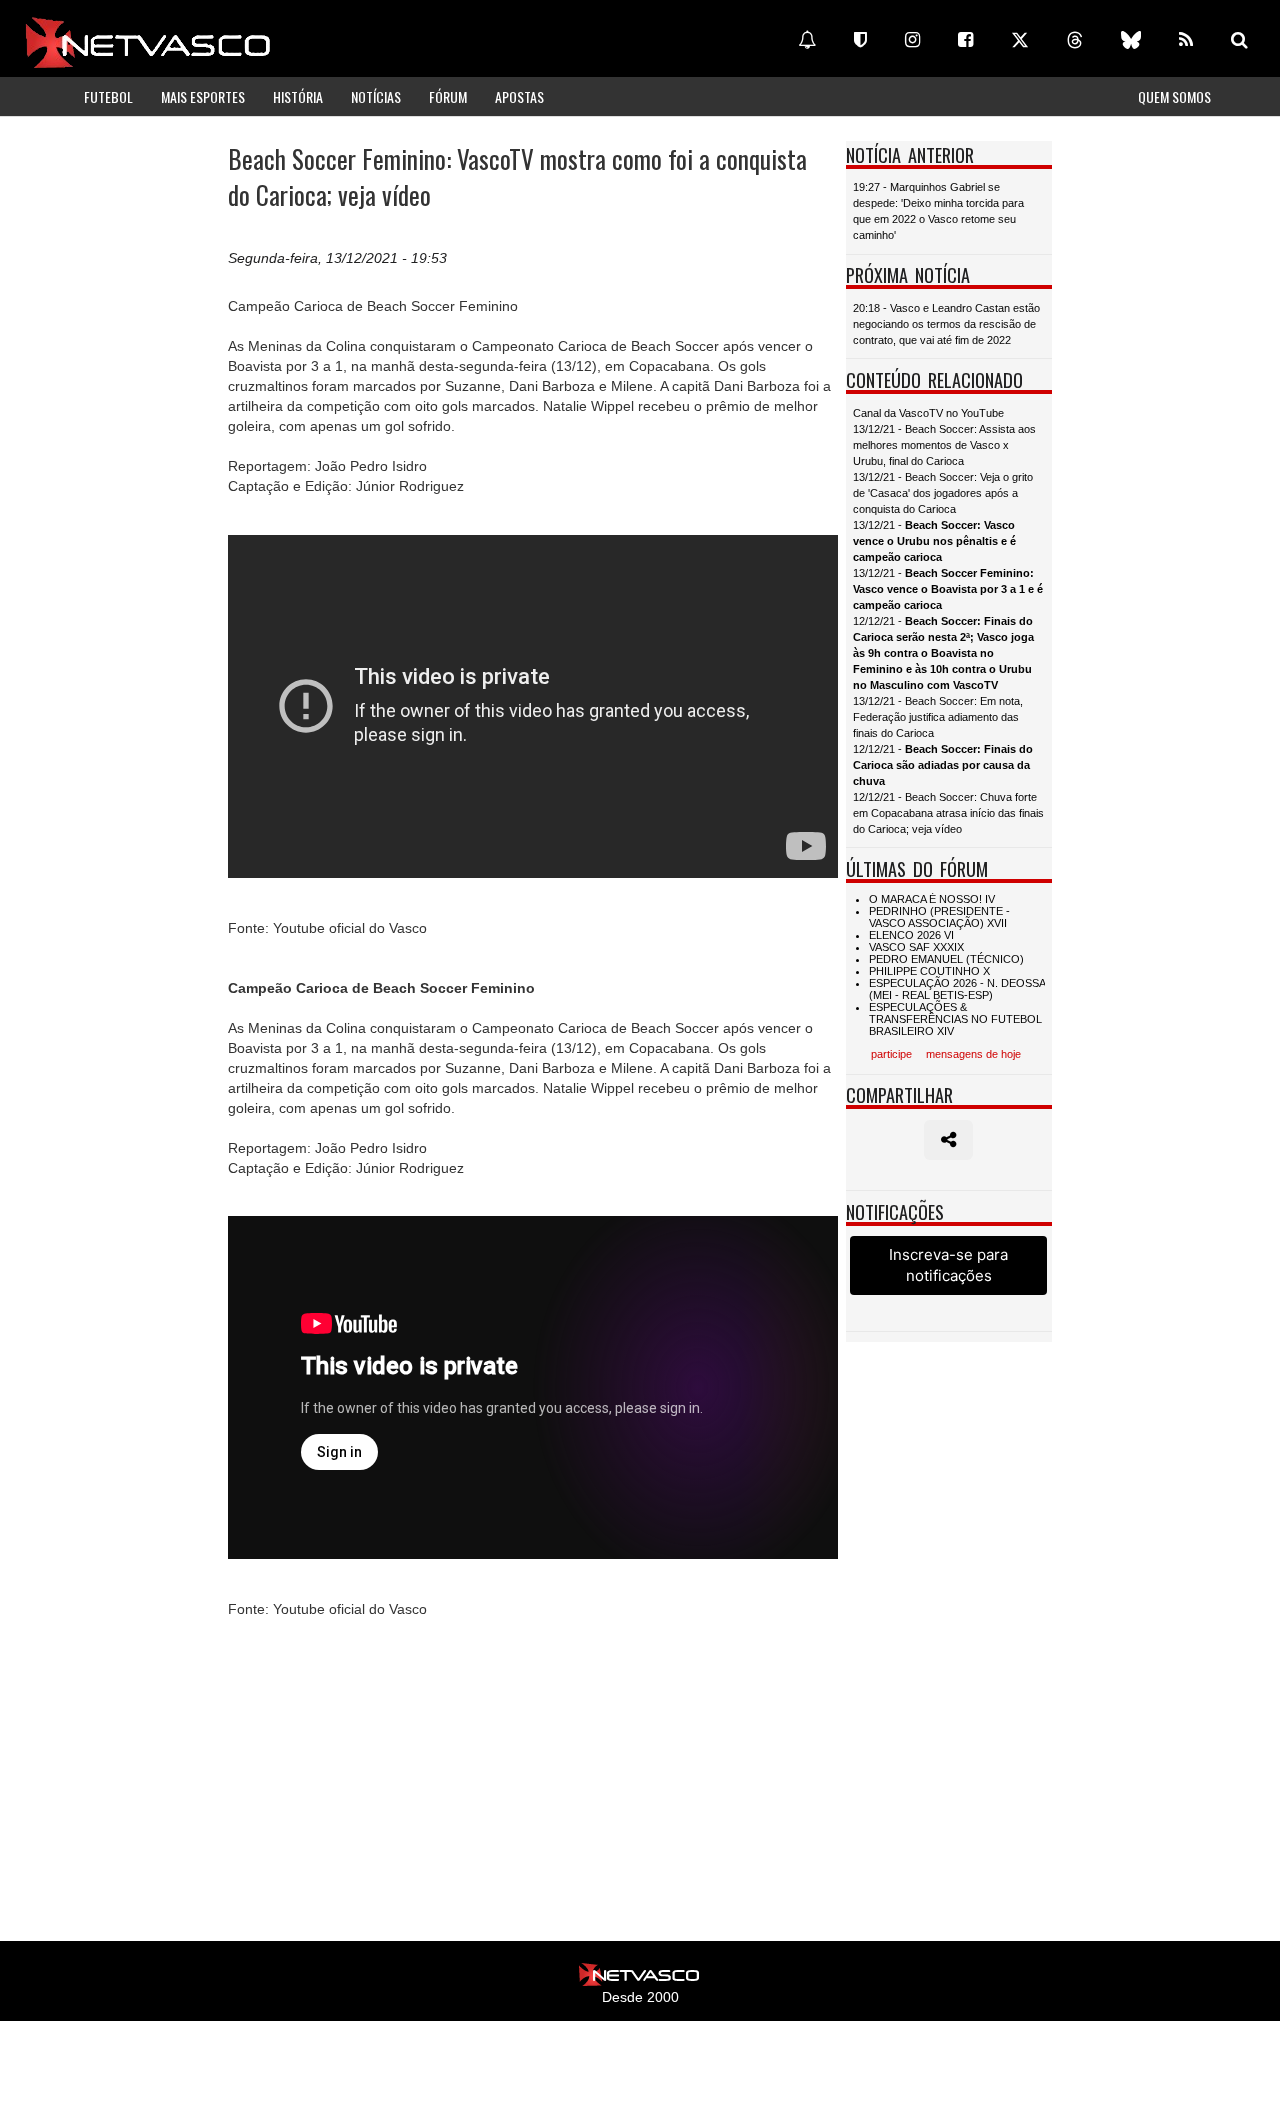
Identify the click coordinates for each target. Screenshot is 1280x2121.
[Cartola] (860, 40)
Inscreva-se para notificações (948, 1265)
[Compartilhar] (948, 1140)
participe (891, 1054)
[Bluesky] (1131, 40)
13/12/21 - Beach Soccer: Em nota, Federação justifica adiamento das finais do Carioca (938, 717)
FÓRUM (448, 96)
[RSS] (1186, 40)
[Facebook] (965, 40)
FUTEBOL (108, 96)
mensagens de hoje (973, 1054)
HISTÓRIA (298, 96)
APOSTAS (519, 96)
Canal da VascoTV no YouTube (928, 413)
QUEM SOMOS (1174, 96)
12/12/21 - (943, 653)
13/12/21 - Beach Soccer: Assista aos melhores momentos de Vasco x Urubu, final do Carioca (944, 445)
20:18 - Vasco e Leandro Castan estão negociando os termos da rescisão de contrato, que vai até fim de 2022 (946, 324)
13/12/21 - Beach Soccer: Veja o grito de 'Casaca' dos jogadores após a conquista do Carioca (943, 493)
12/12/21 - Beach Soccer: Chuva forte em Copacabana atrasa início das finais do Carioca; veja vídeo (948, 813)
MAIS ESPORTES (203, 96)
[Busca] (1239, 40)
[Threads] (1075, 40)
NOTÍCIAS (376, 96)
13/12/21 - (934, 541)
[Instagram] (912, 40)
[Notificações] (807, 40)
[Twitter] (1020, 40)
